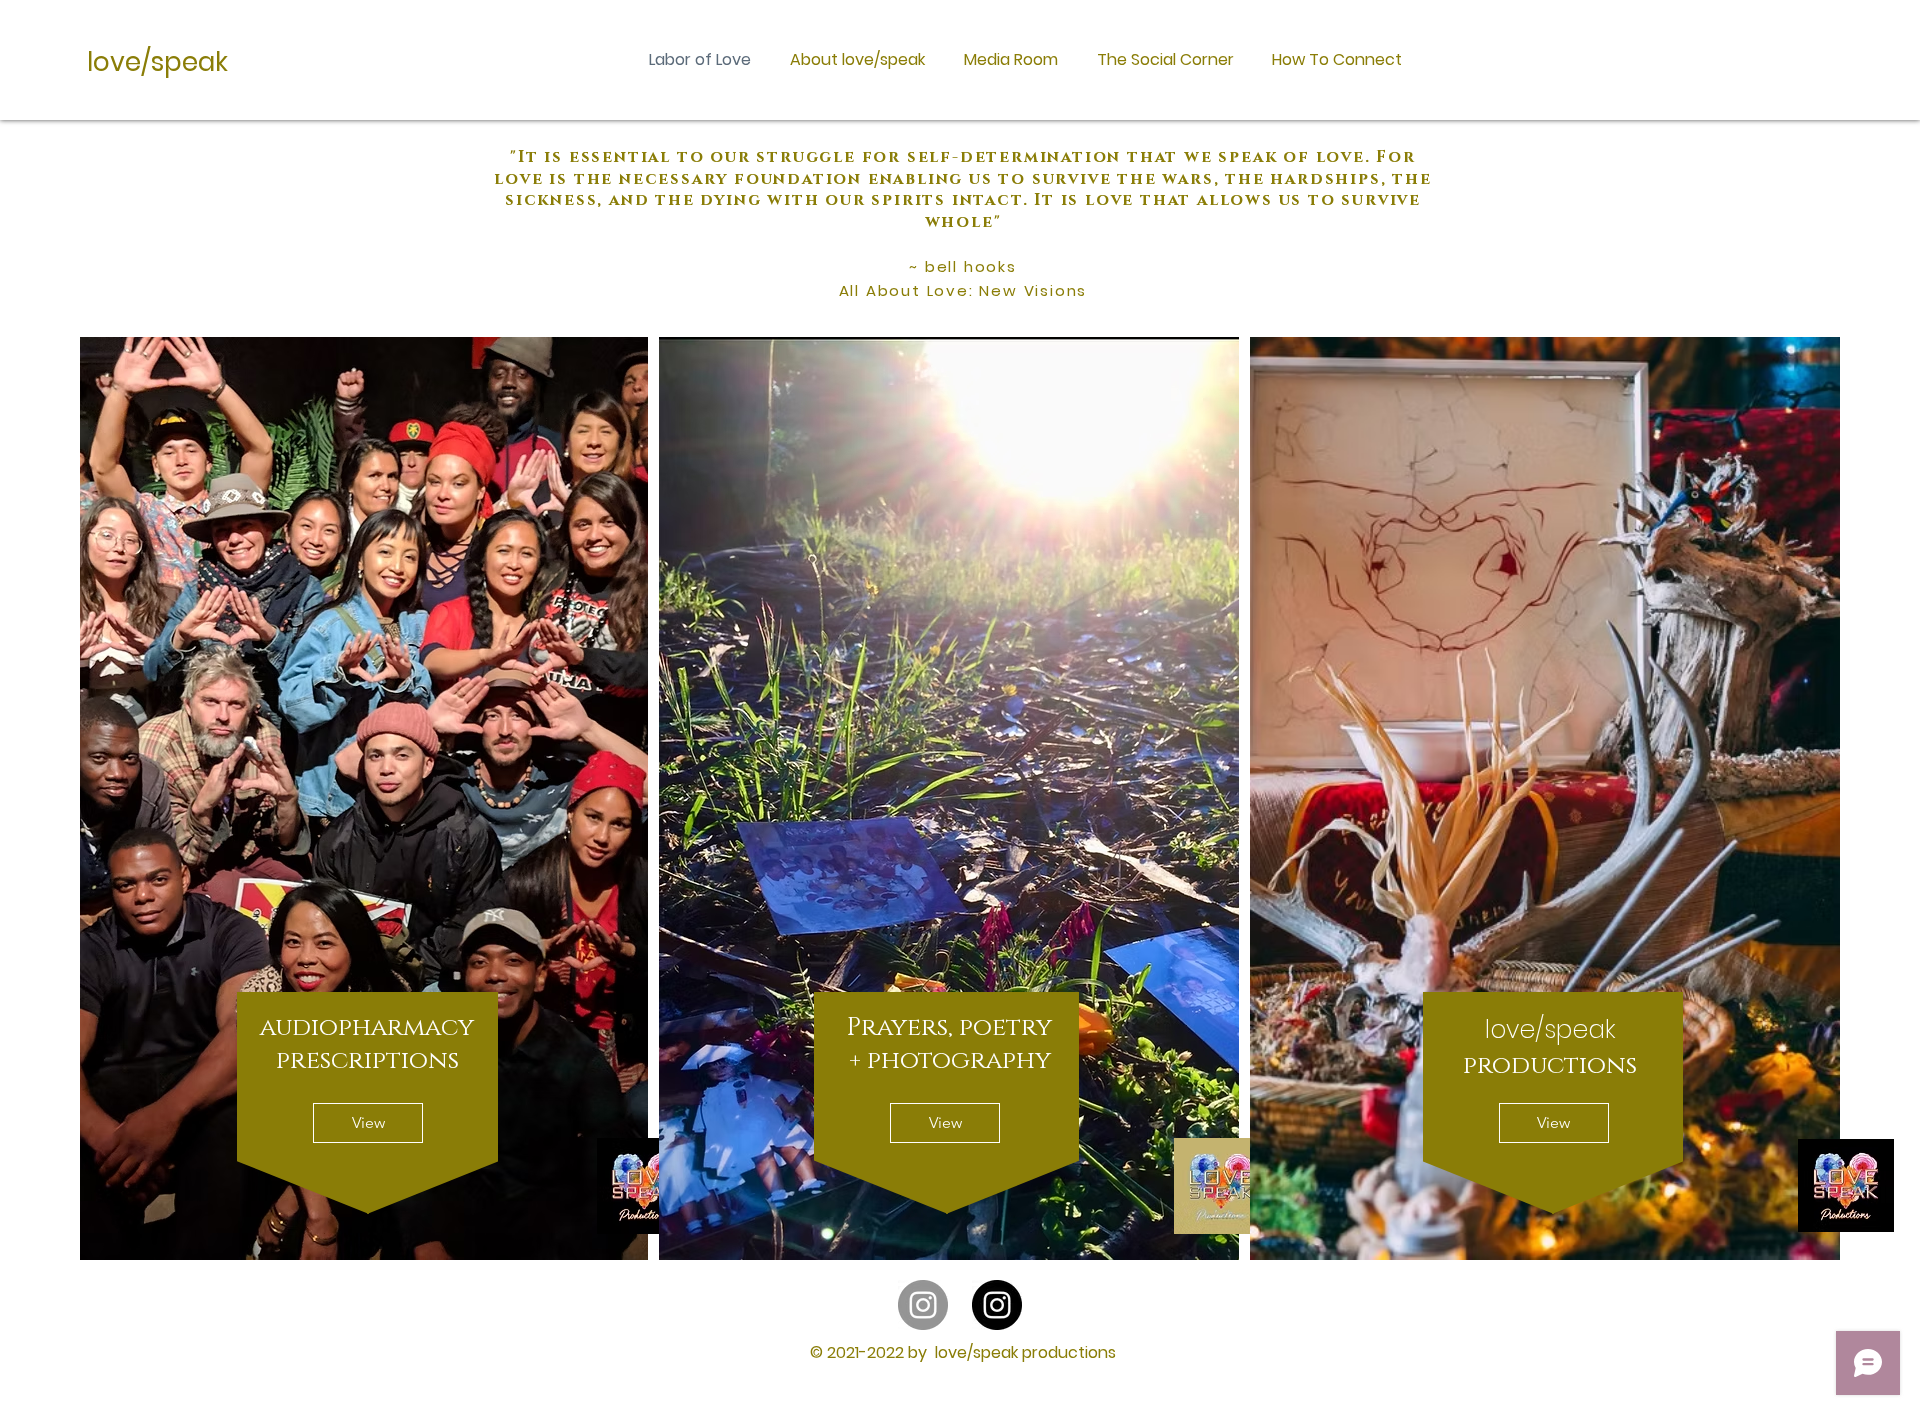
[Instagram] (923, 1305)
